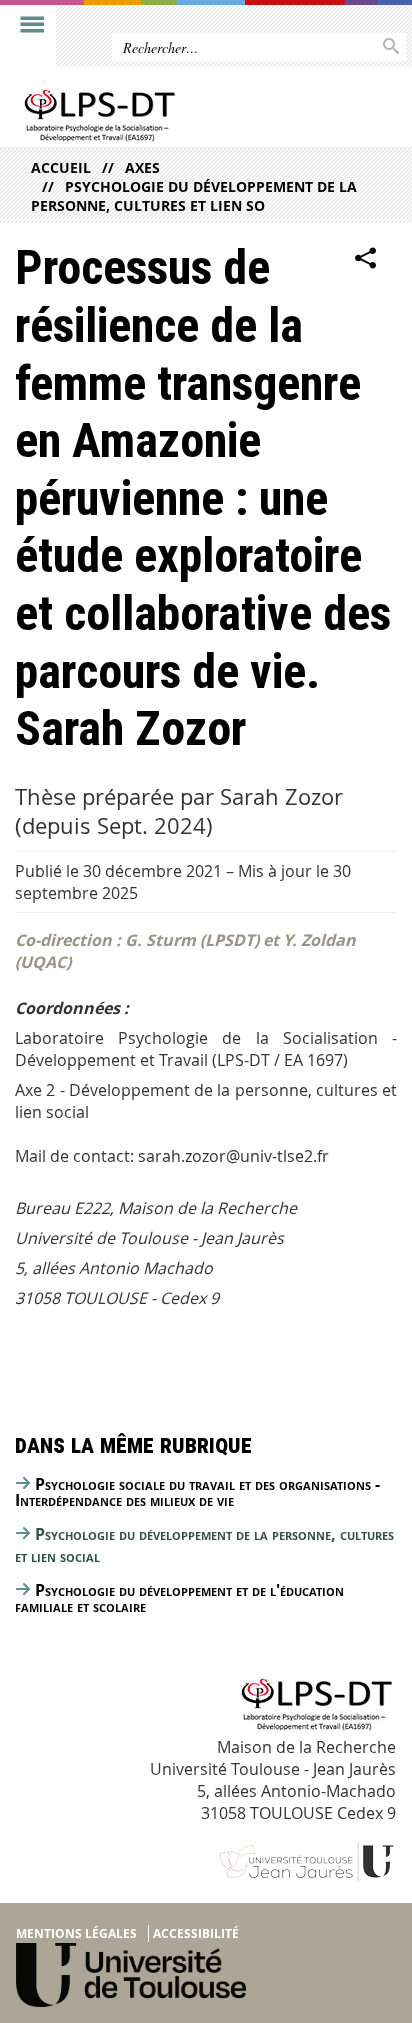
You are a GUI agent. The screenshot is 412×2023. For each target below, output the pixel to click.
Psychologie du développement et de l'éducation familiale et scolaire (179, 1598)
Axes (142, 167)
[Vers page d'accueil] (164, 117)
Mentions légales (76, 1933)
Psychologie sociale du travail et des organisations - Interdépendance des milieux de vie (197, 1492)
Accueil (61, 167)
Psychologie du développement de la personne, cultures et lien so (194, 196)
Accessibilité (196, 1933)
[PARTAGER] (366, 258)
